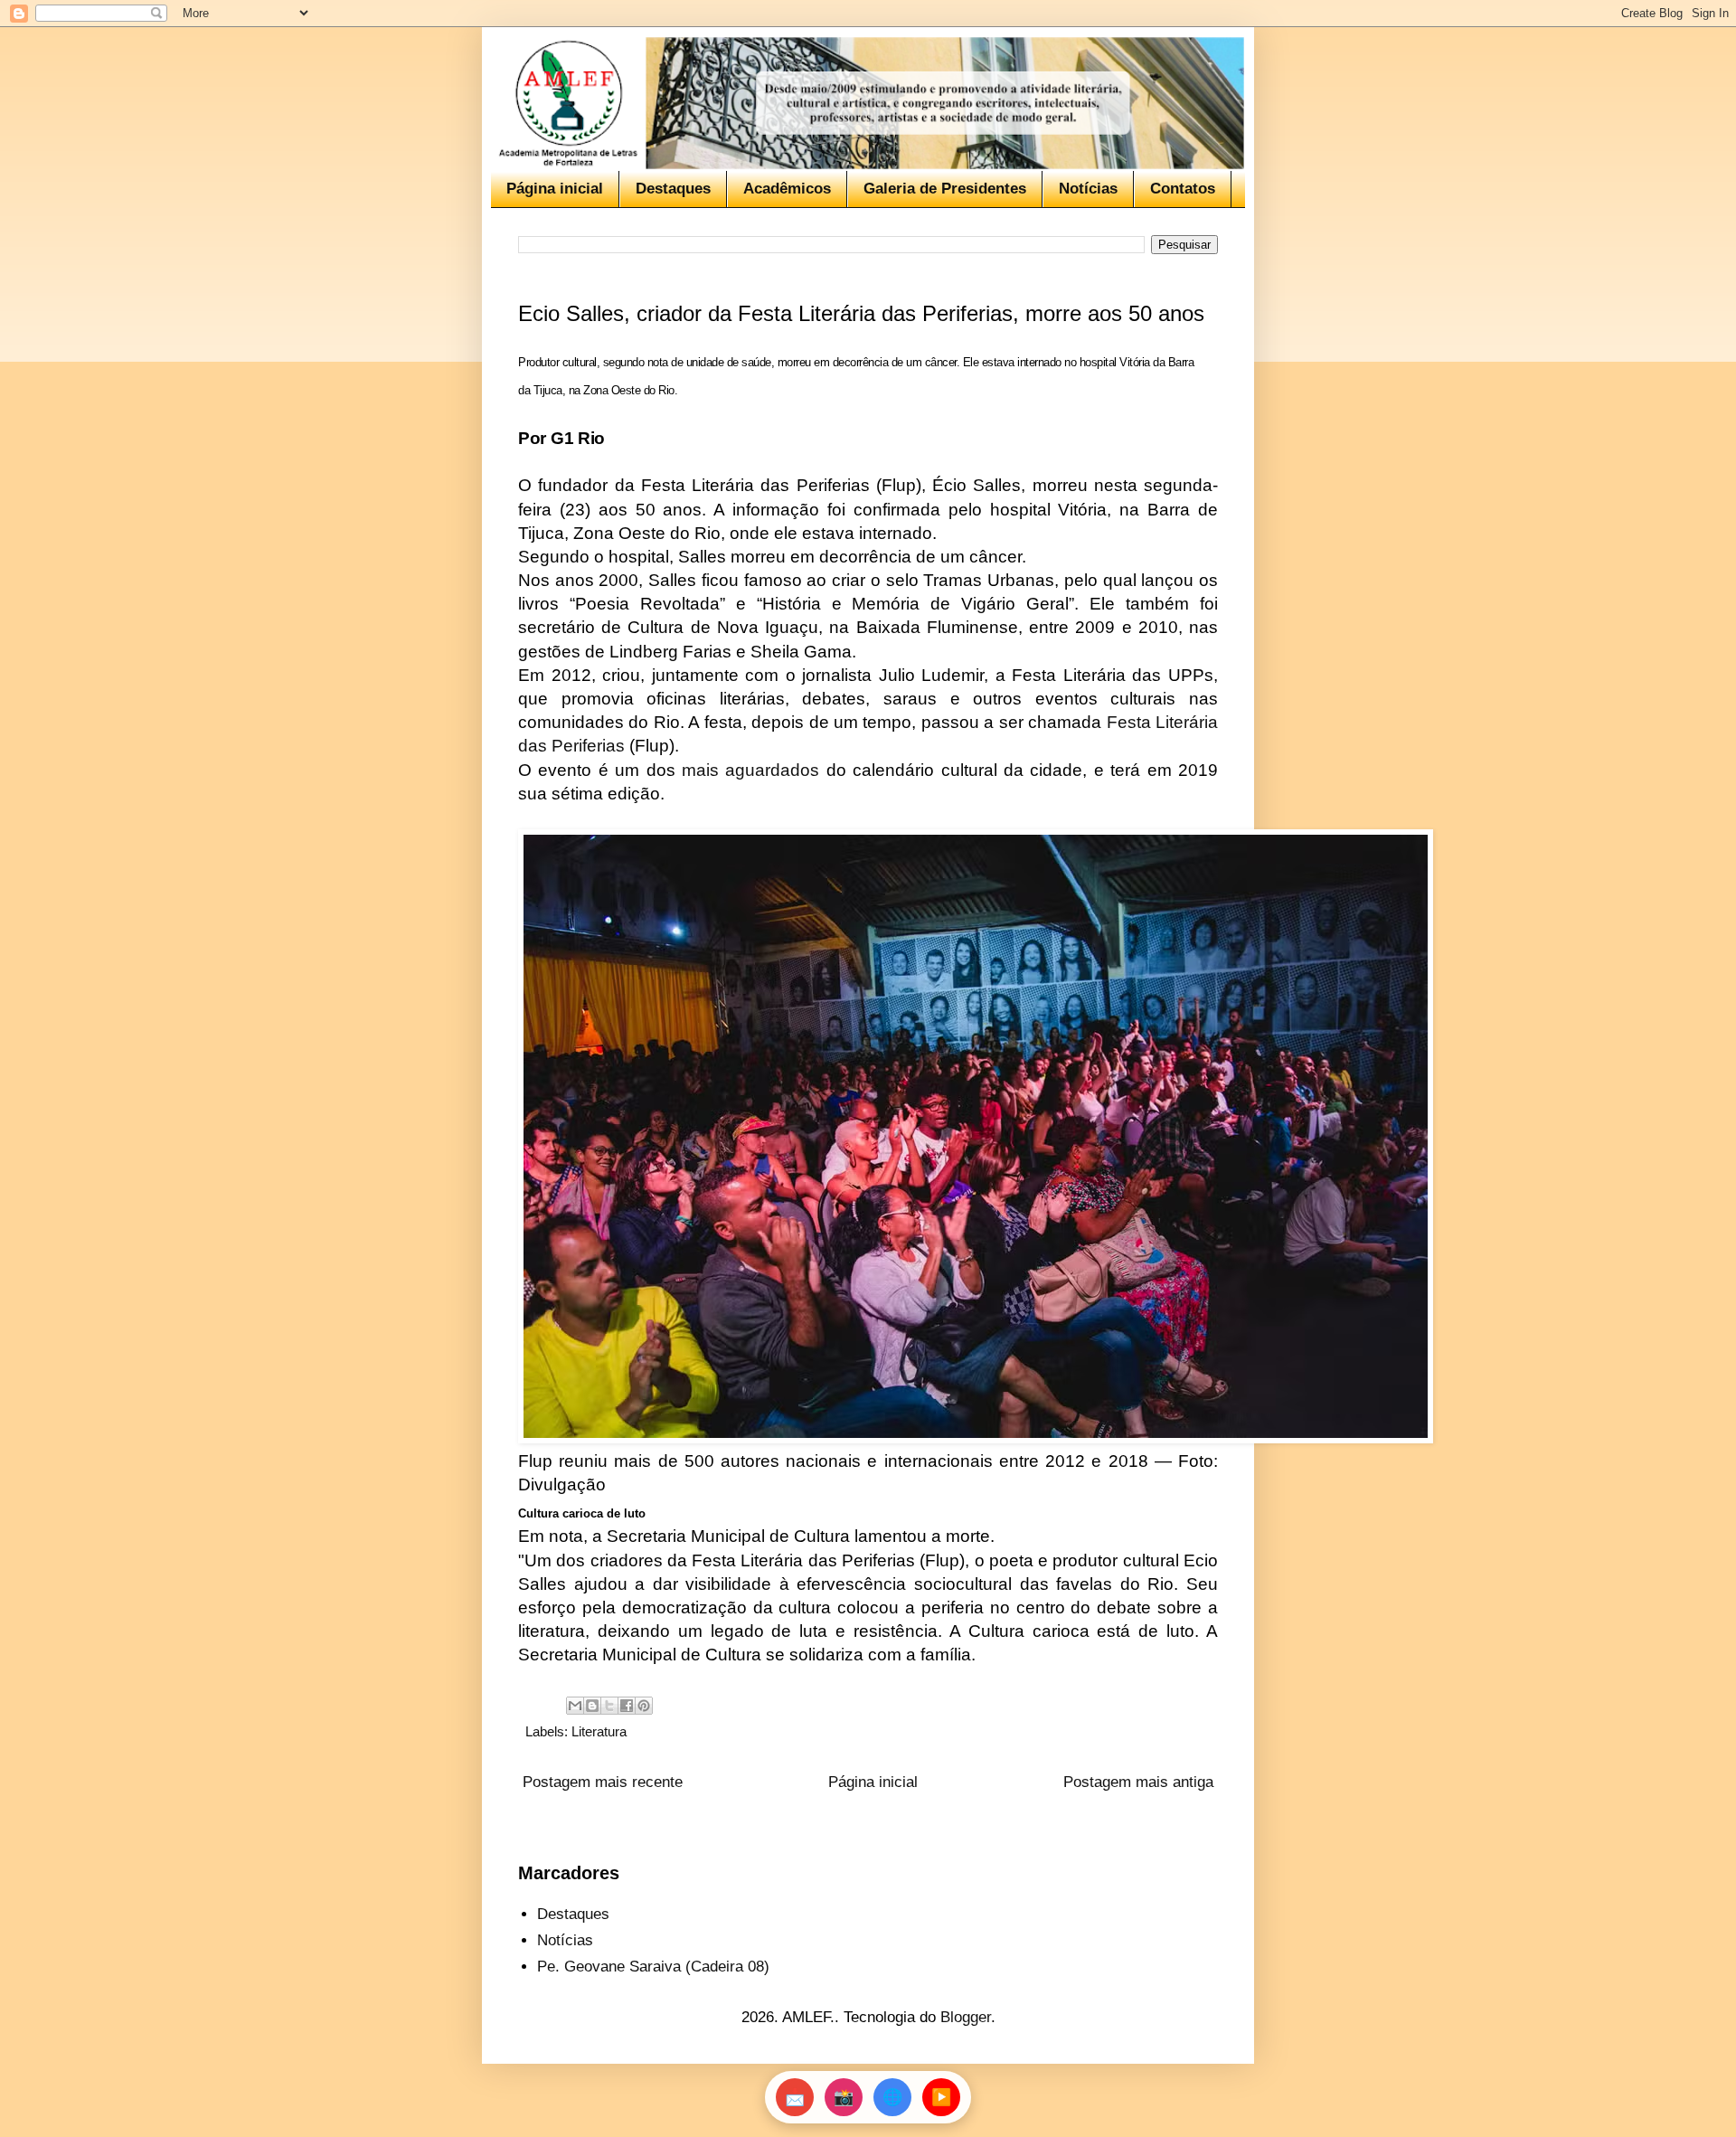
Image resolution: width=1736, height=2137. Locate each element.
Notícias (1088, 189)
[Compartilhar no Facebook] (627, 1706)
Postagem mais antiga (1138, 1782)
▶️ (941, 2097)
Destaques (673, 189)
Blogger (966, 2017)
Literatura (599, 1731)
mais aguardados (754, 770)
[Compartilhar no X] (609, 1706)
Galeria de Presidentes (945, 189)
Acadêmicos (787, 189)
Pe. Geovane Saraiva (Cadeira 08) (653, 1967)
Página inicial (555, 189)
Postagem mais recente (603, 1782)
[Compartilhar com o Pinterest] (644, 1706)
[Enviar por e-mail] (575, 1706)
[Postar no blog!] (592, 1706)
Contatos (1183, 189)
